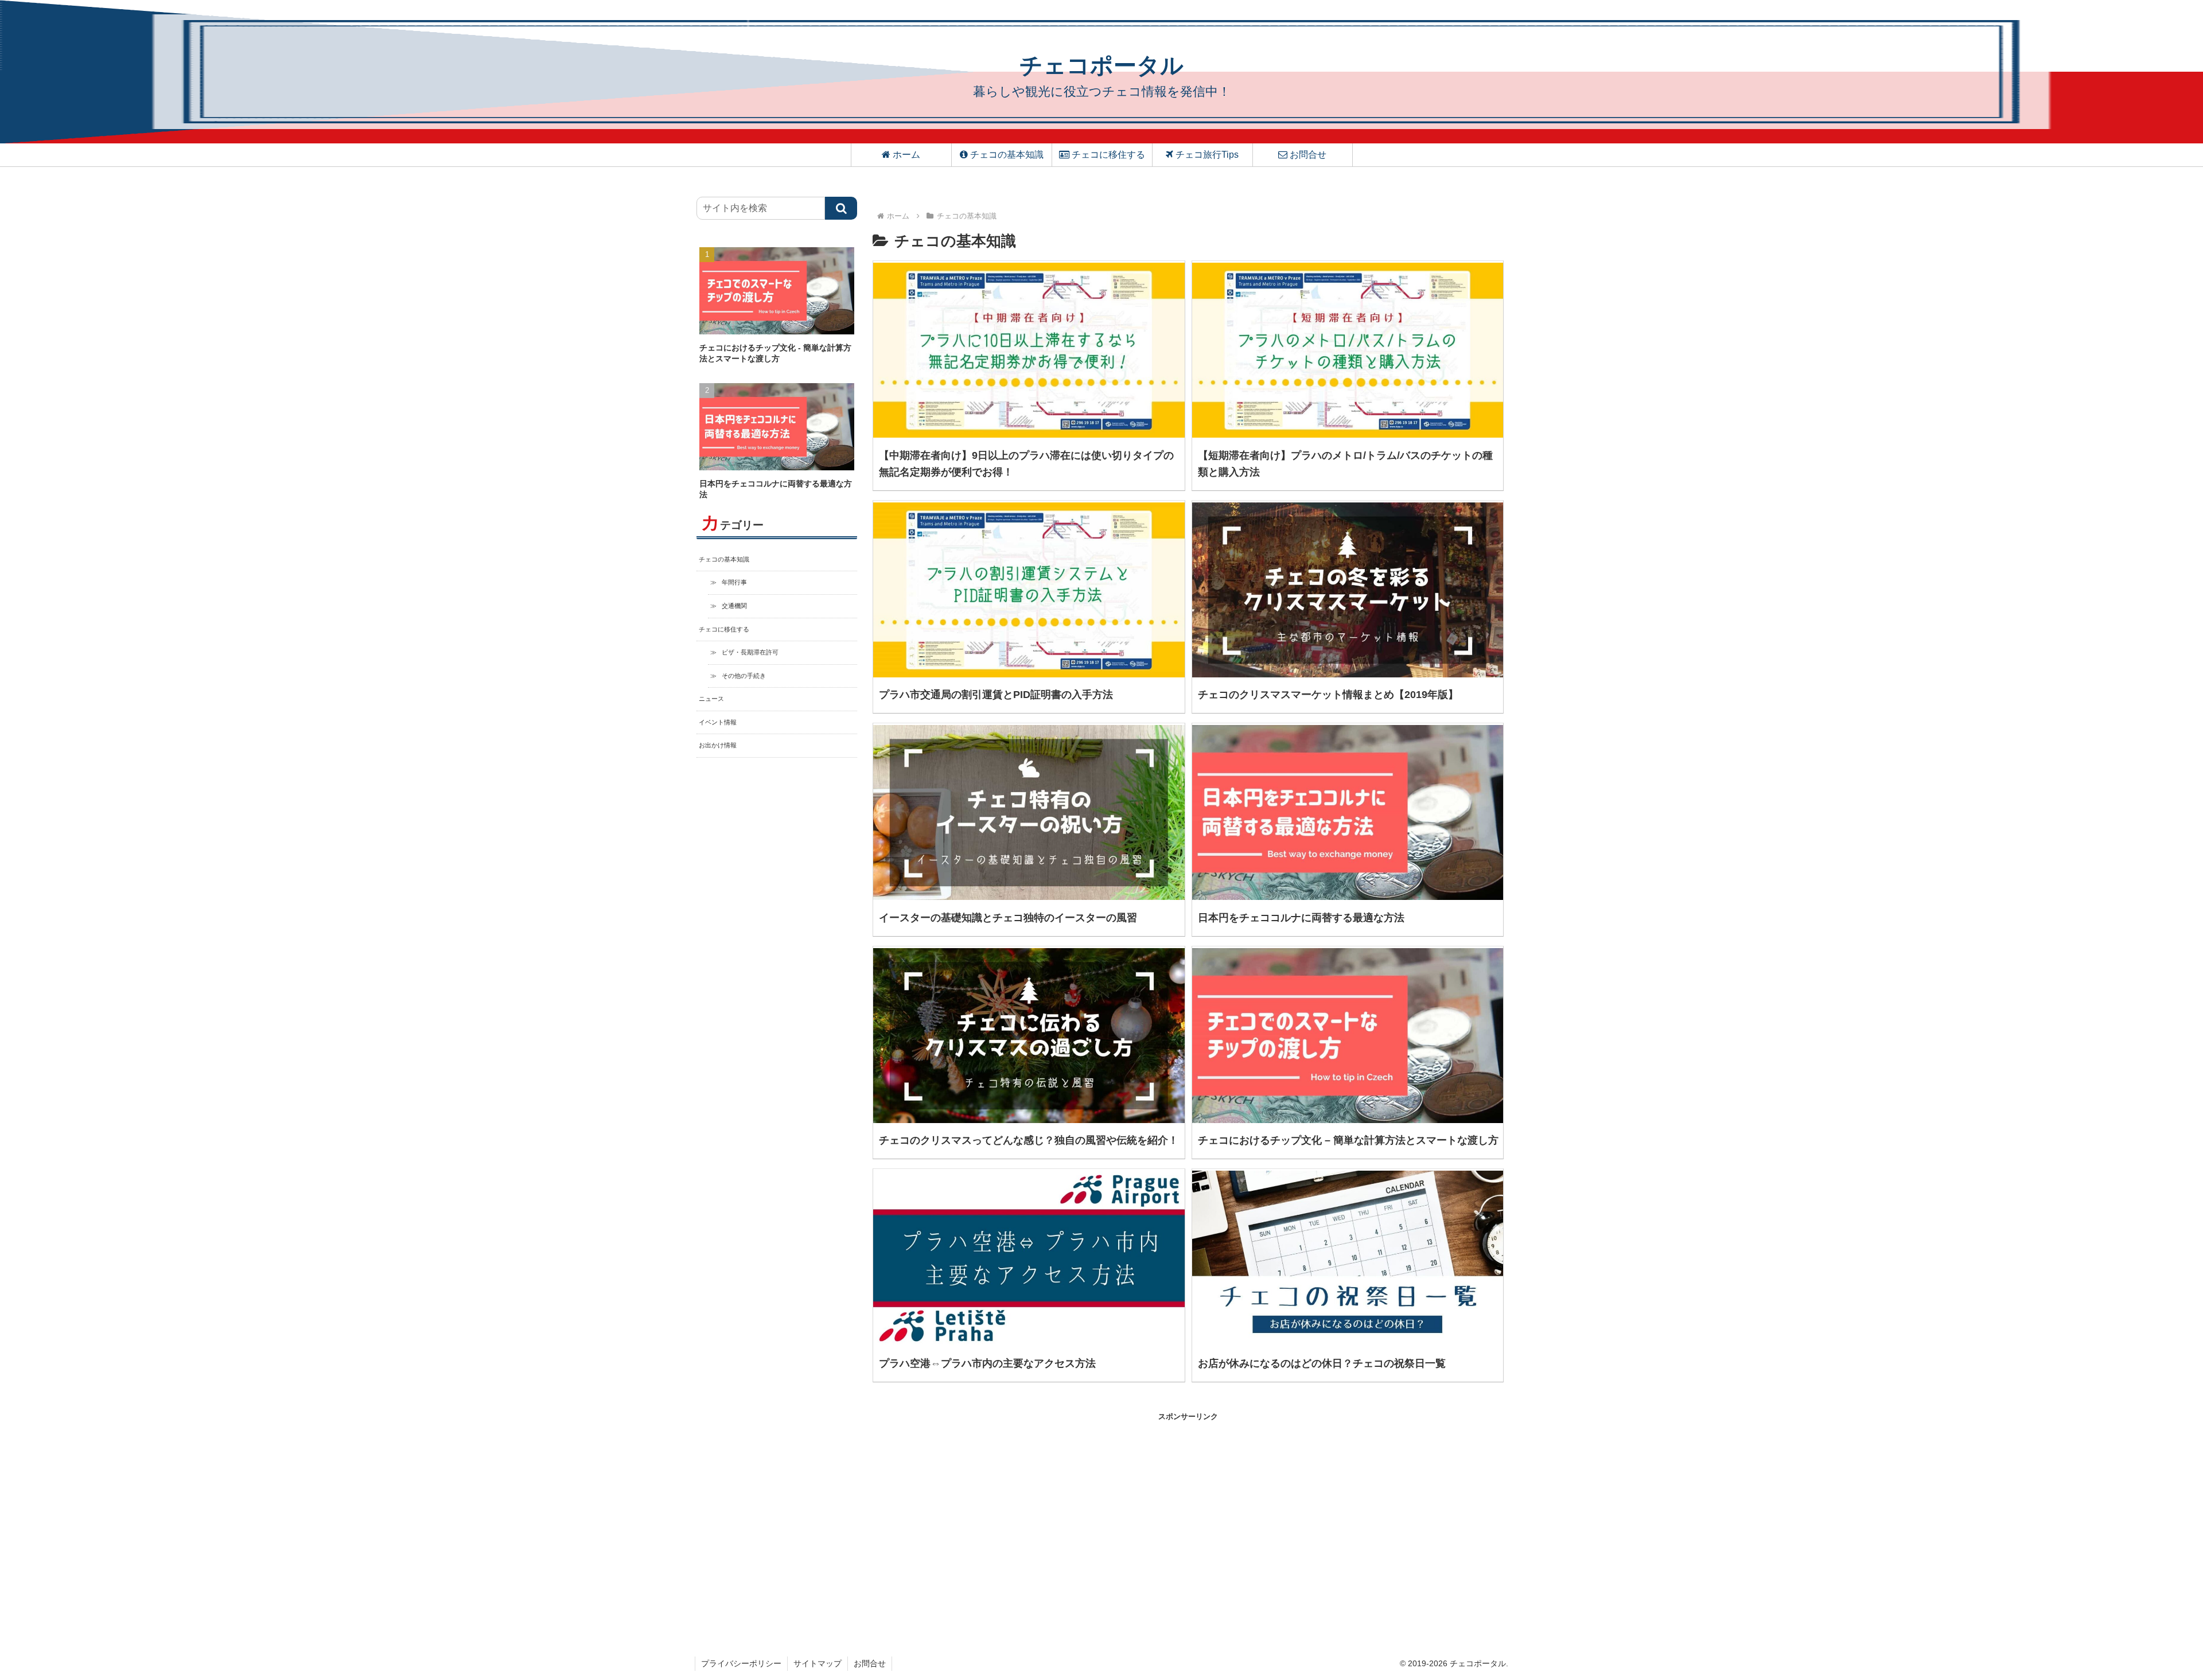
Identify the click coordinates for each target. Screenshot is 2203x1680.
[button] (841, 208)
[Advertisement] (1030, 1503)
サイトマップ (818, 1663)
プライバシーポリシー (741, 1663)
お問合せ (870, 1663)
